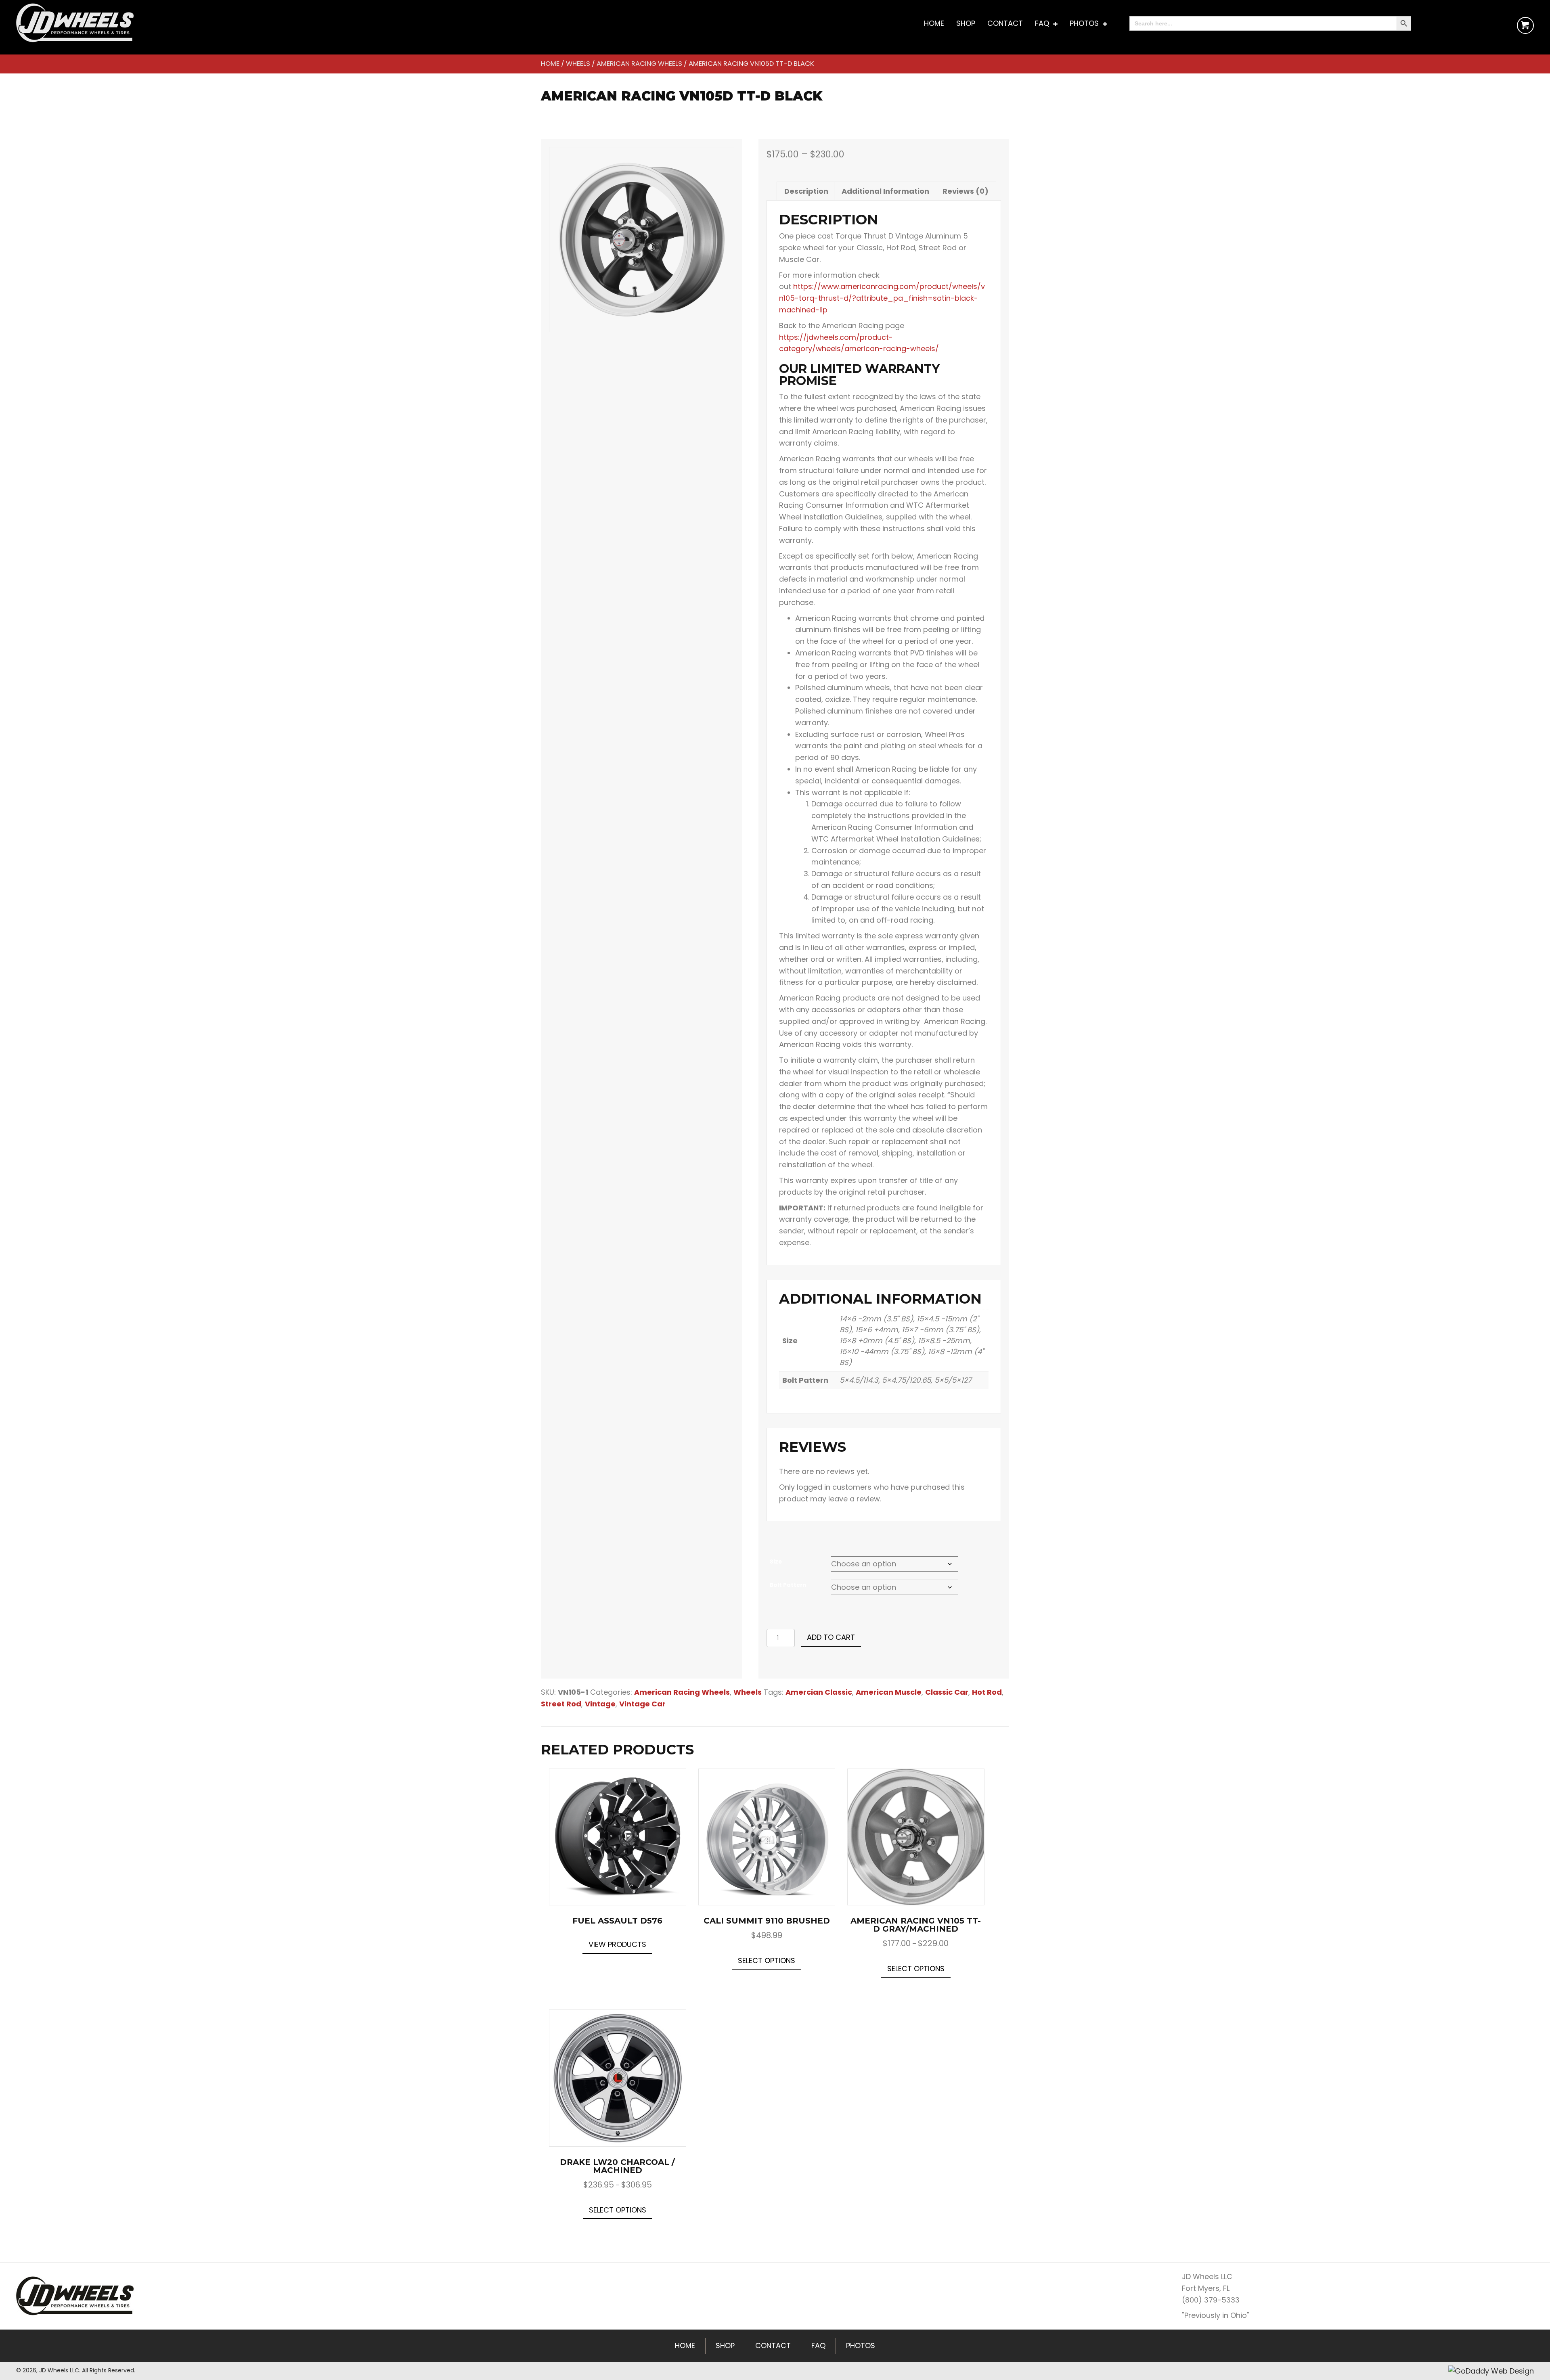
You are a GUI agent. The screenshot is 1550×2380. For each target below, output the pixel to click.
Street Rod (561, 1704)
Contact (773, 2345)
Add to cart (831, 1637)
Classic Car (947, 1692)
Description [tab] (806, 191)
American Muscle (889, 1692)
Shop (725, 2345)
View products (617, 1944)
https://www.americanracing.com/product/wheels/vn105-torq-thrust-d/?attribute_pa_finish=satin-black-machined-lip (882, 298)
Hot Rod (987, 1692)
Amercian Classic (819, 1692)
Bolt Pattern (788, 1585)
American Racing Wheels (639, 64)
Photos (861, 2345)
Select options (767, 1960)
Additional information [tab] (885, 191)
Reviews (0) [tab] (966, 191)
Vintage (600, 1704)
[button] (1525, 25)
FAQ (818, 2345)
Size (776, 1562)
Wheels (578, 64)
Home (550, 64)
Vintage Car (642, 1704)
